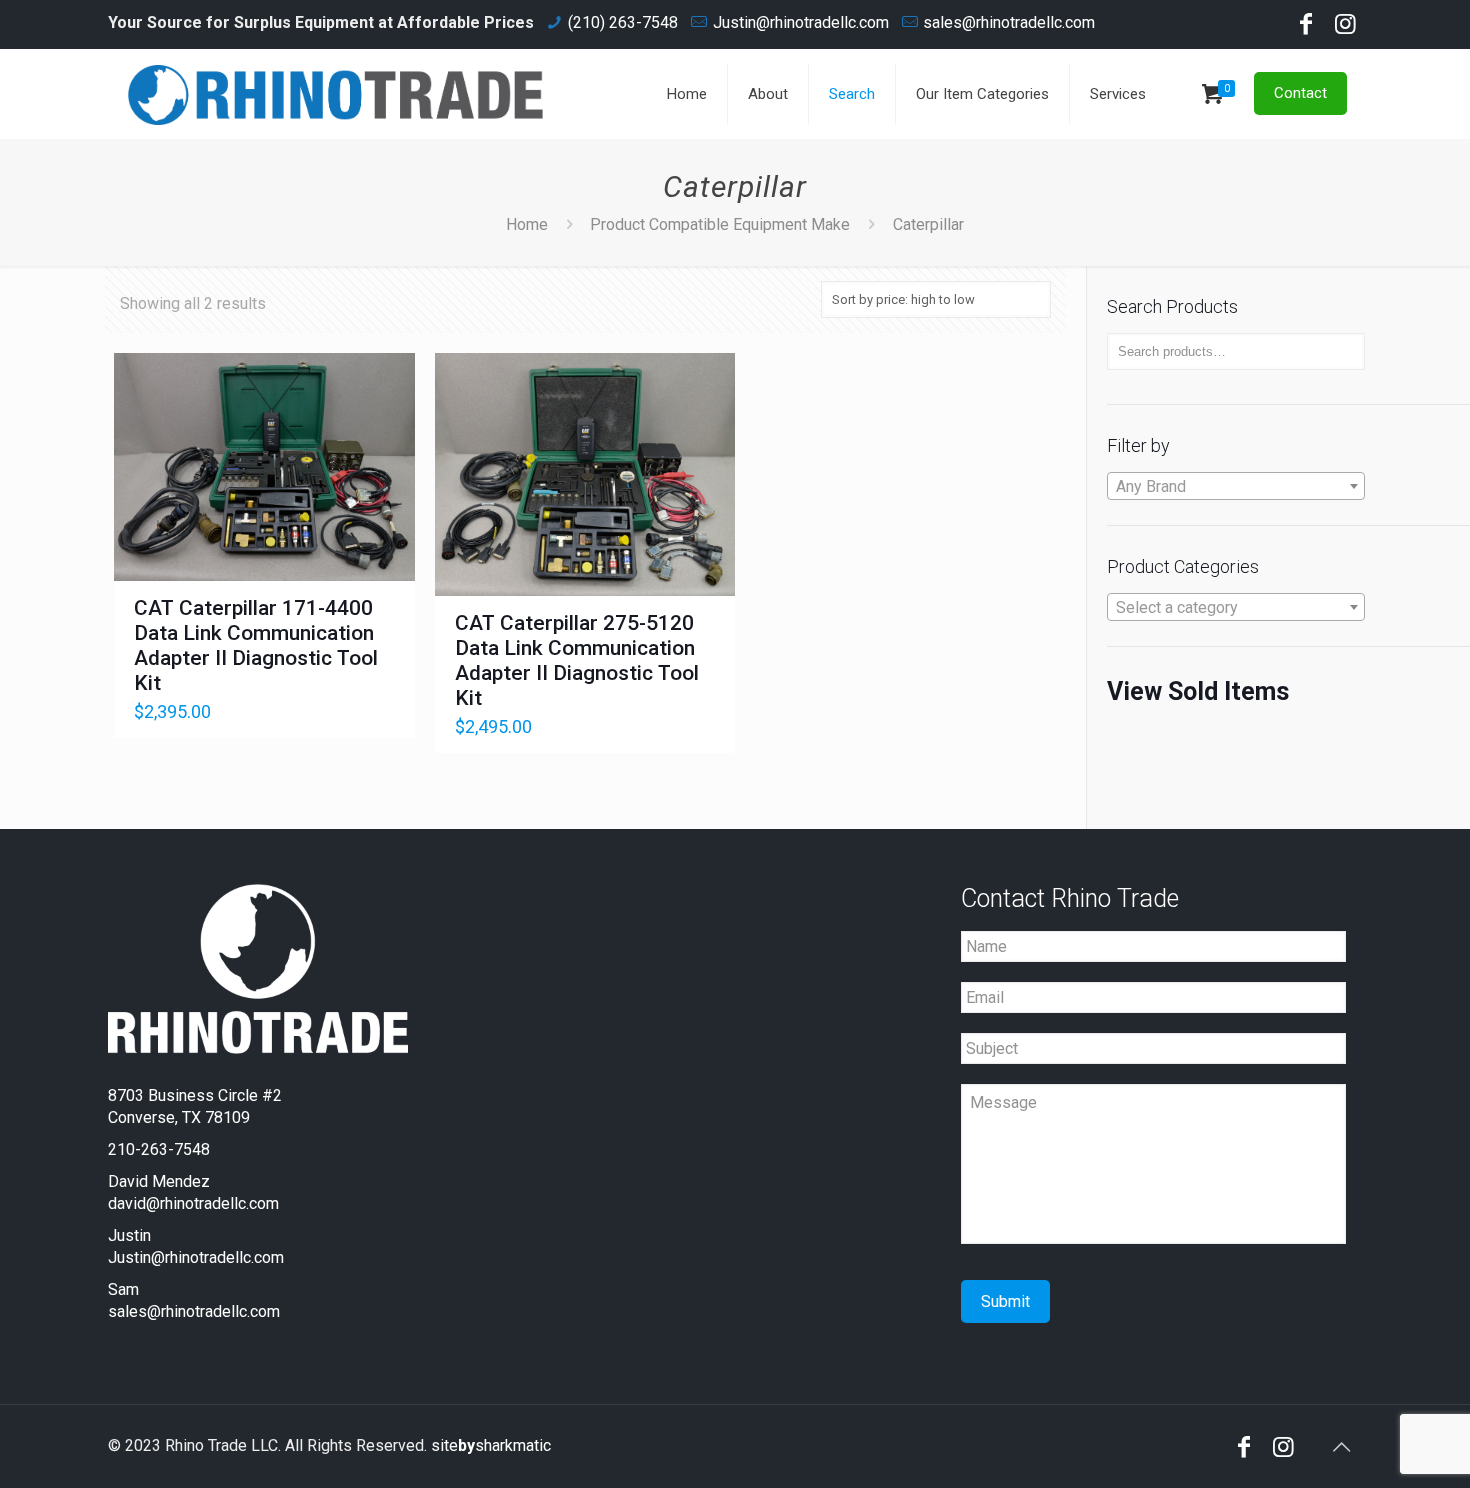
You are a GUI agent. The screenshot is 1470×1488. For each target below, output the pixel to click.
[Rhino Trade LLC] (336, 94)
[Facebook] (1306, 27)
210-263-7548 (159, 1149)
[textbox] (1236, 487)
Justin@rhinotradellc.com (801, 22)
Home (527, 224)
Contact (1300, 93)
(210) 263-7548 (623, 22)
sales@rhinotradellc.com (1009, 22)
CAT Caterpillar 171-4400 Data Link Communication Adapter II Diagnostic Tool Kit (256, 645)
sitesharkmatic (491, 1445)
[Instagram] (1346, 27)
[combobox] (1236, 486)
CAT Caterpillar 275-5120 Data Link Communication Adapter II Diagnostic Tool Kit (577, 660)
